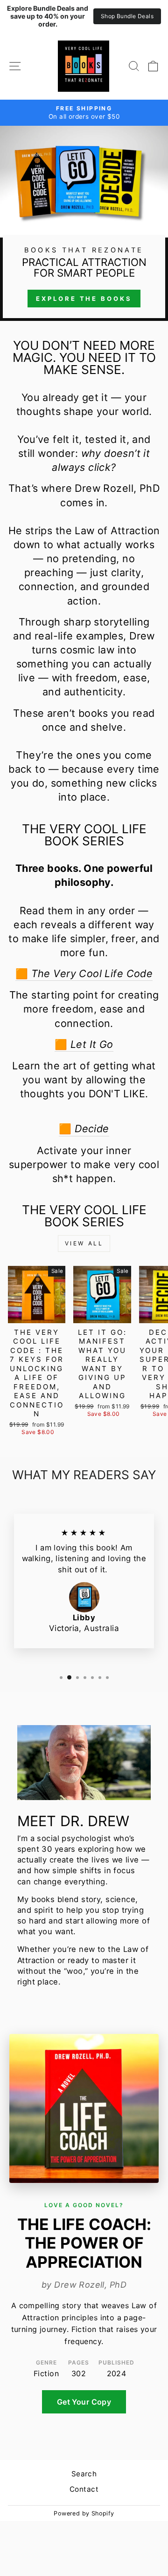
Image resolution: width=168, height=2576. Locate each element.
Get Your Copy (84, 2402)
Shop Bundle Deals (127, 16)
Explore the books (84, 299)
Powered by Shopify (84, 2513)
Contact (84, 2489)
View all (84, 1243)
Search (84, 2474)
